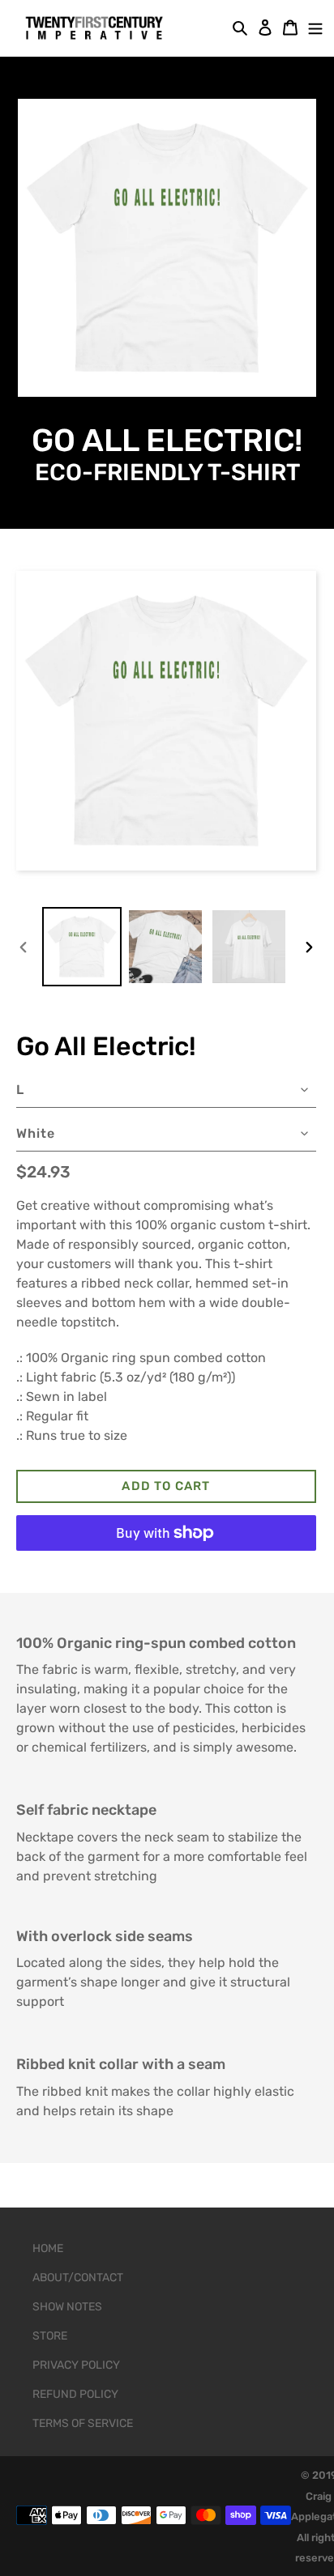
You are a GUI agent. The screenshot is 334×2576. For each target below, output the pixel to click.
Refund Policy (75, 2394)
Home (48, 2248)
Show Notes (67, 2307)
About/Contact (78, 2278)
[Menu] (311, 27)
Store (50, 2336)
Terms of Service (83, 2423)
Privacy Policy (76, 2365)
